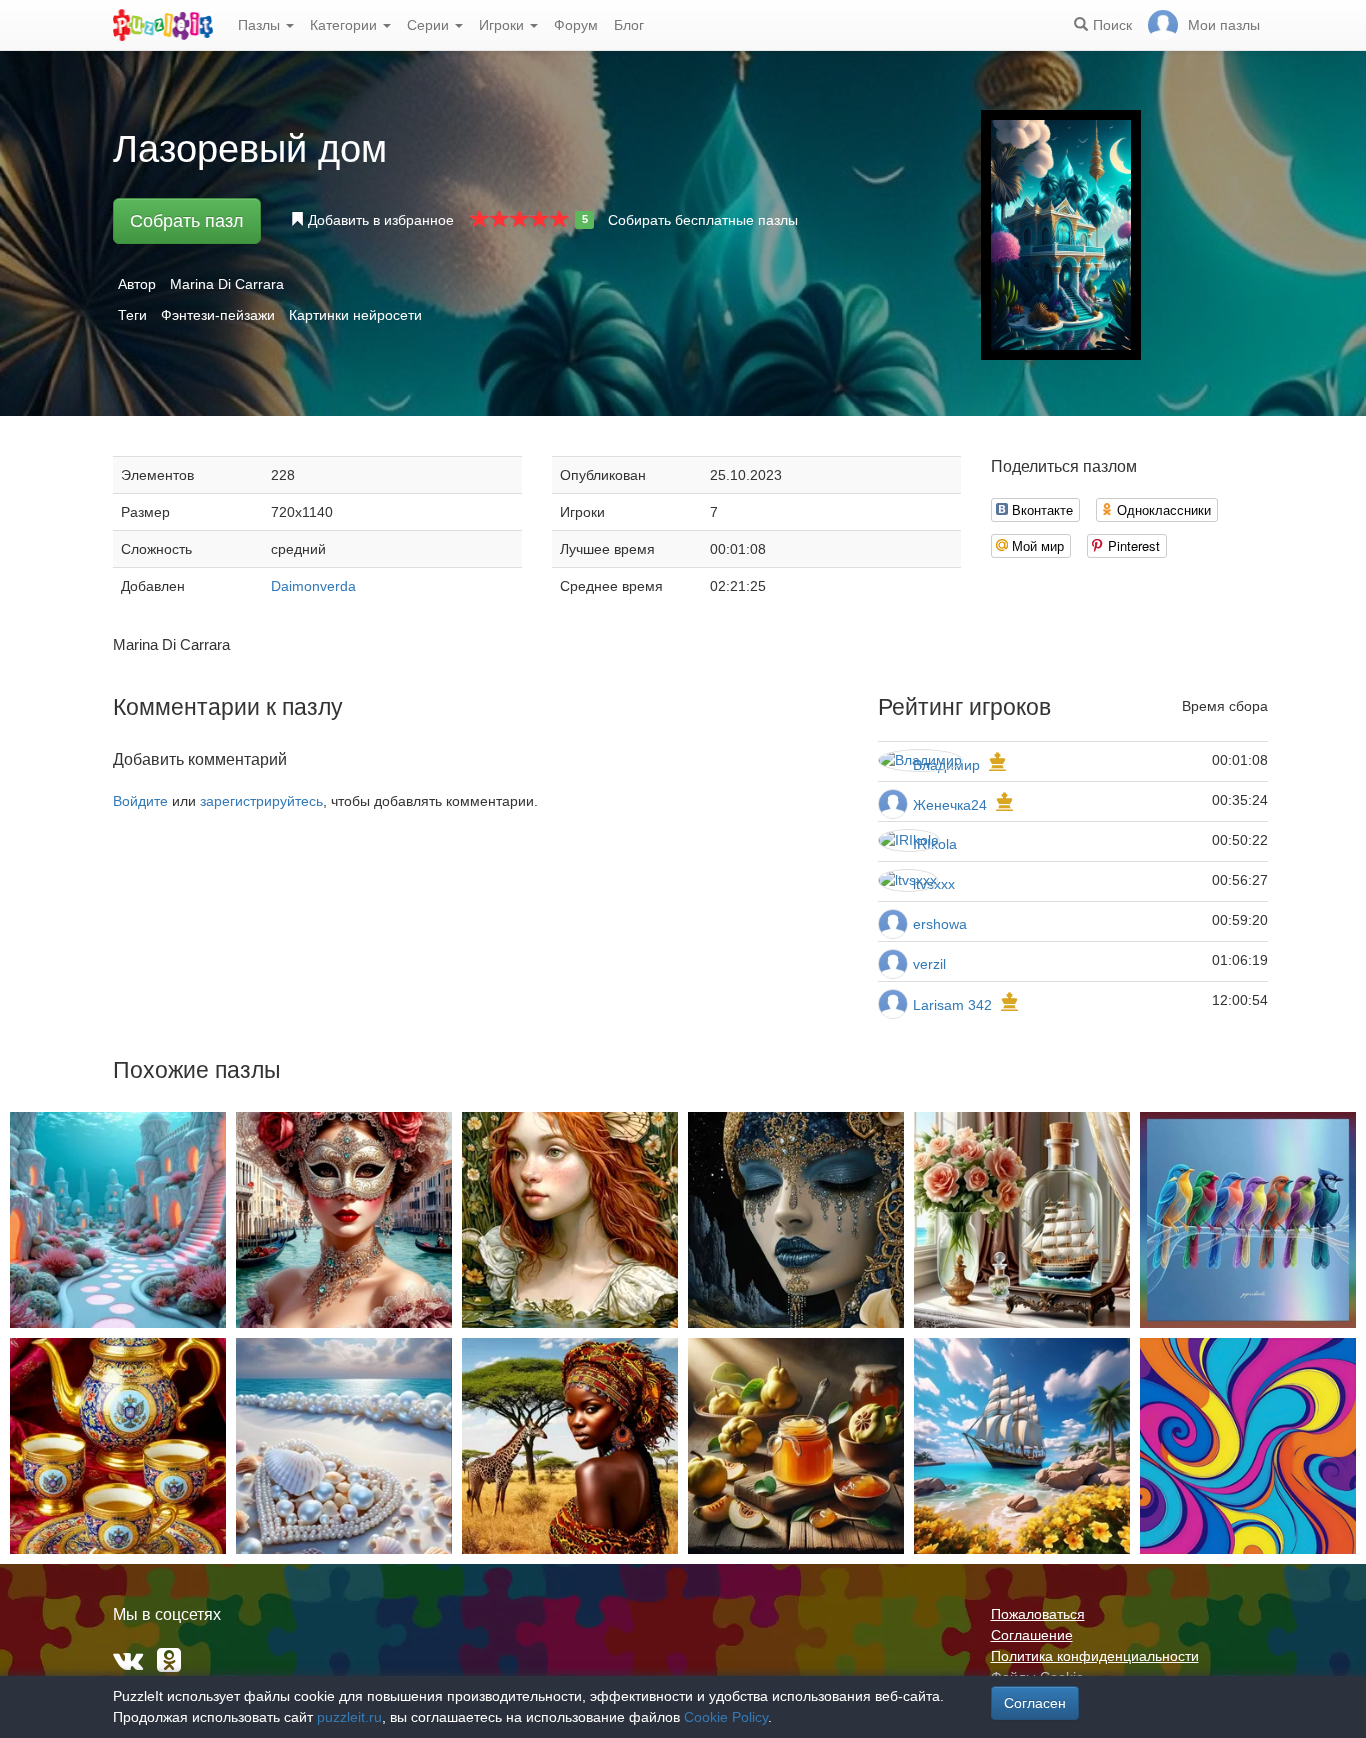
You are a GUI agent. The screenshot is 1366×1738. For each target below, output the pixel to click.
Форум (576, 25)
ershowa (940, 924)
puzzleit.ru (349, 1717)
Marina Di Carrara (227, 284)
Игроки (503, 25)
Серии (430, 25)
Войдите (140, 801)
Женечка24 (950, 805)
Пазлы (261, 25)
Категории (345, 25)
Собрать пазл (187, 221)
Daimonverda (313, 586)
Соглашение (1032, 1635)
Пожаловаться (1038, 1614)
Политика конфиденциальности (1095, 1656)
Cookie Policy (726, 1717)
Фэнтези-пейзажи (218, 315)
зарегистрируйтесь (261, 801)
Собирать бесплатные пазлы (703, 220)
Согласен (1035, 1703)
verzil (929, 964)
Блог (629, 25)
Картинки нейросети (355, 315)
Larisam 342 (952, 1005)
